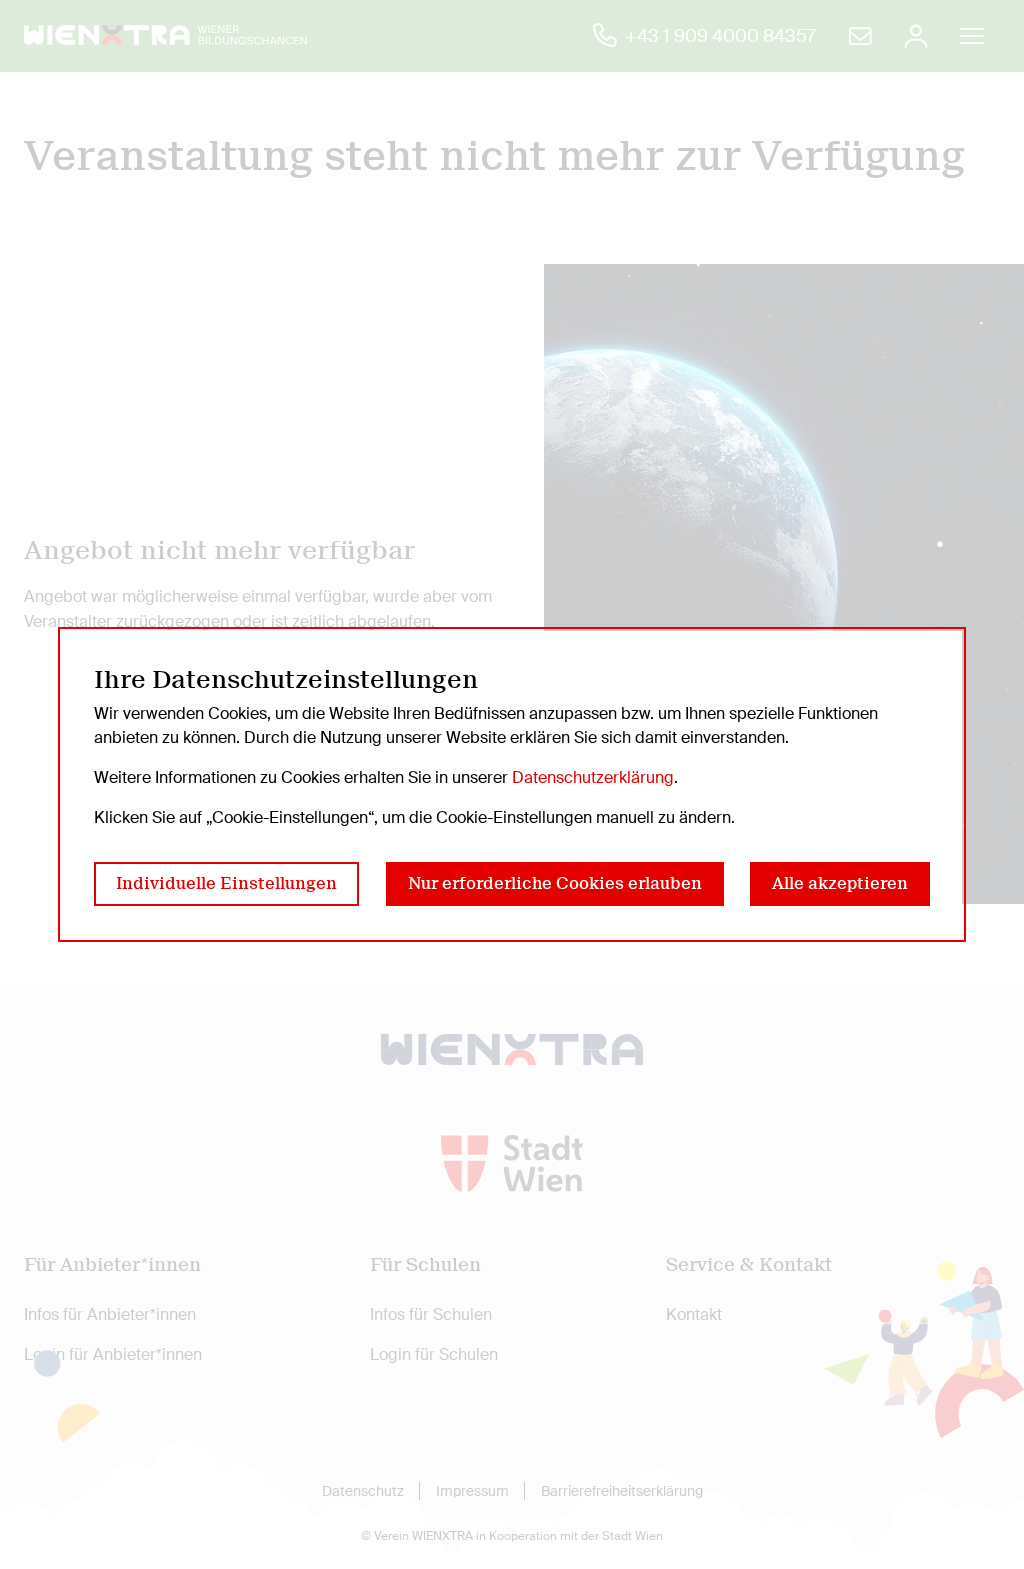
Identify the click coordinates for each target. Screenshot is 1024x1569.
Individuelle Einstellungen (226, 883)
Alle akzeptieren (840, 883)
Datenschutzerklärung (593, 777)
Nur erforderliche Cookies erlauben (555, 883)
